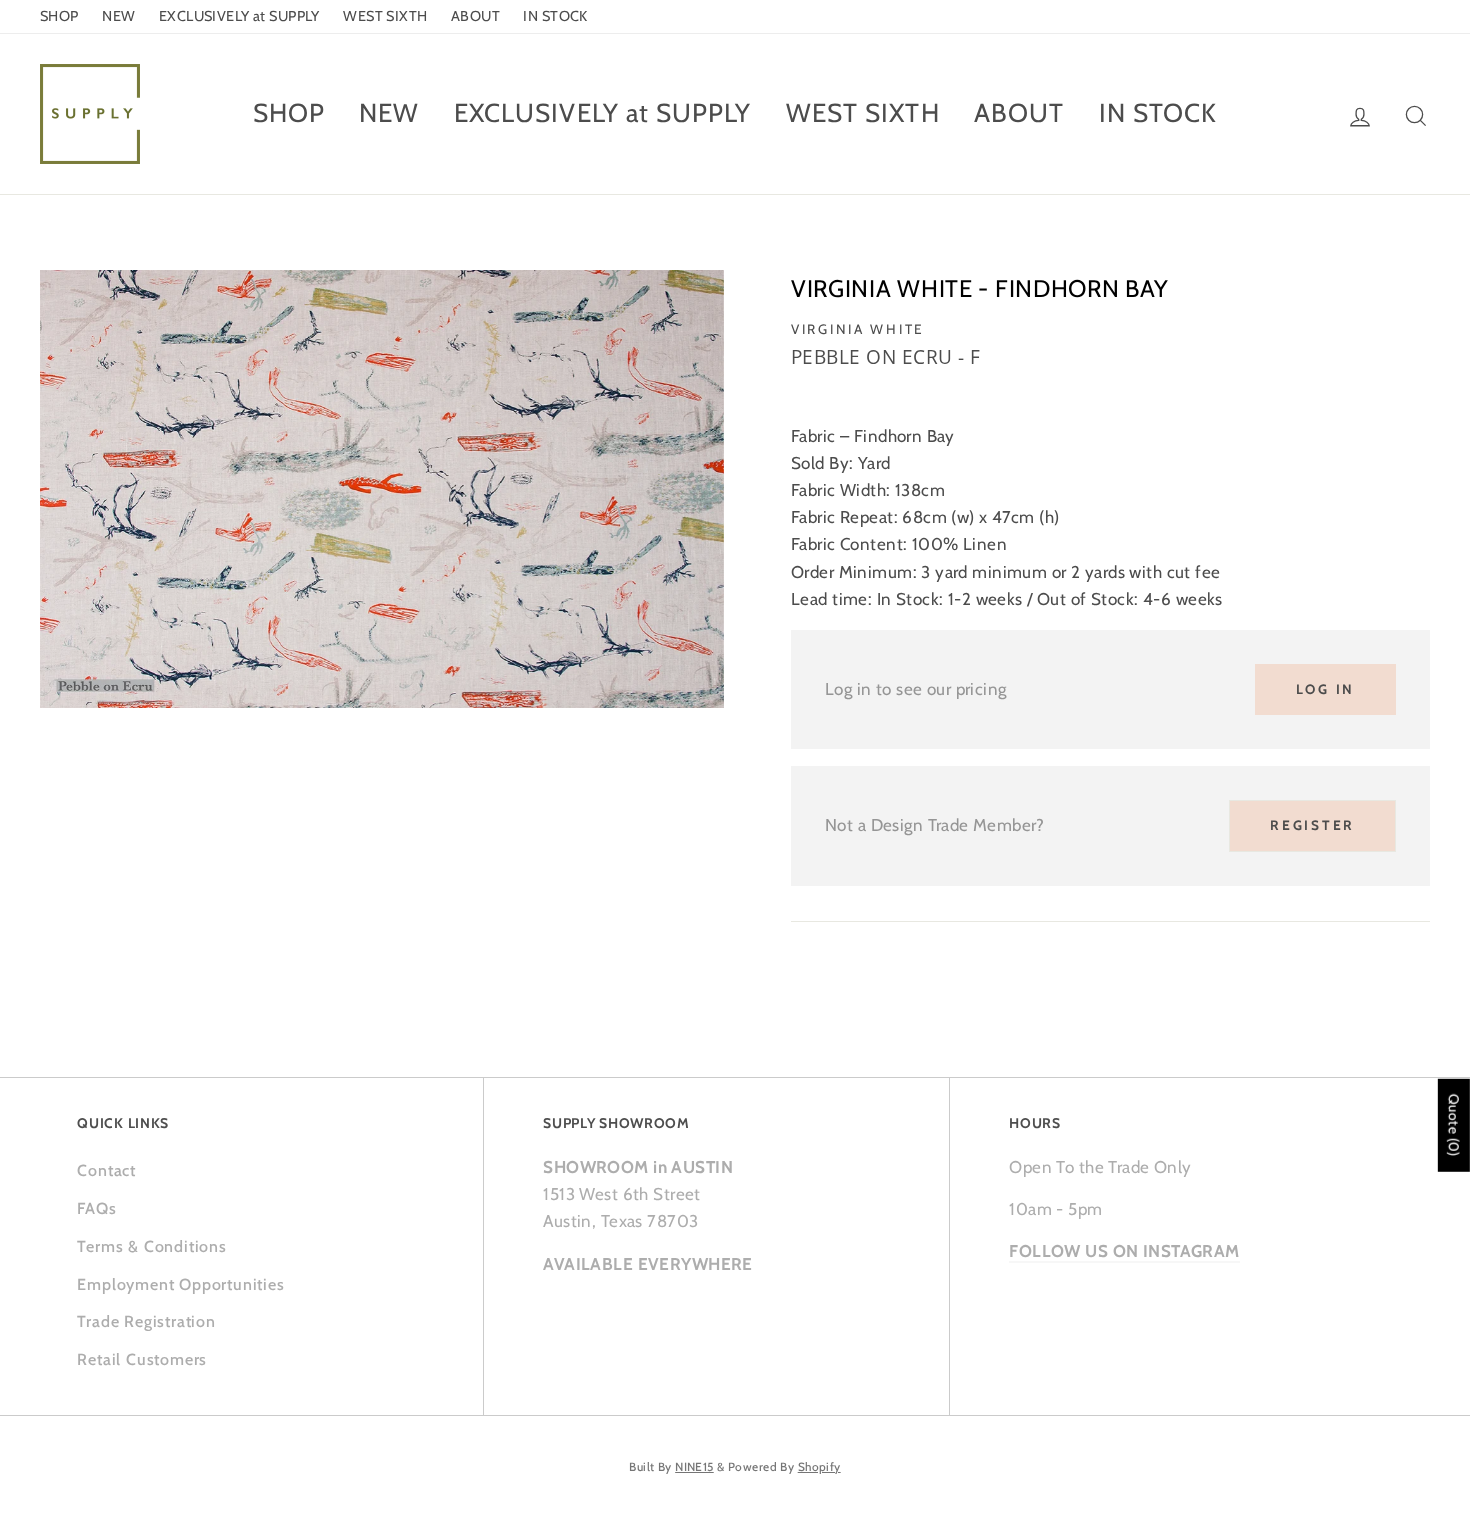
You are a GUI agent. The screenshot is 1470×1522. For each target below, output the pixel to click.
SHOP (59, 16)
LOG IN (1325, 689)
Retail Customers (142, 1359)
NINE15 (694, 1467)
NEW (118, 16)
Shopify (819, 1467)
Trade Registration (146, 1321)
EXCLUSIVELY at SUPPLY (239, 16)
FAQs (96, 1208)
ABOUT (475, 16)
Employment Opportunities (180, 1284)
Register (1312, 825)
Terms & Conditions (151, 1246)
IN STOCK (555, 16)
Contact (106, 1170)
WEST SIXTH (385, 16)
